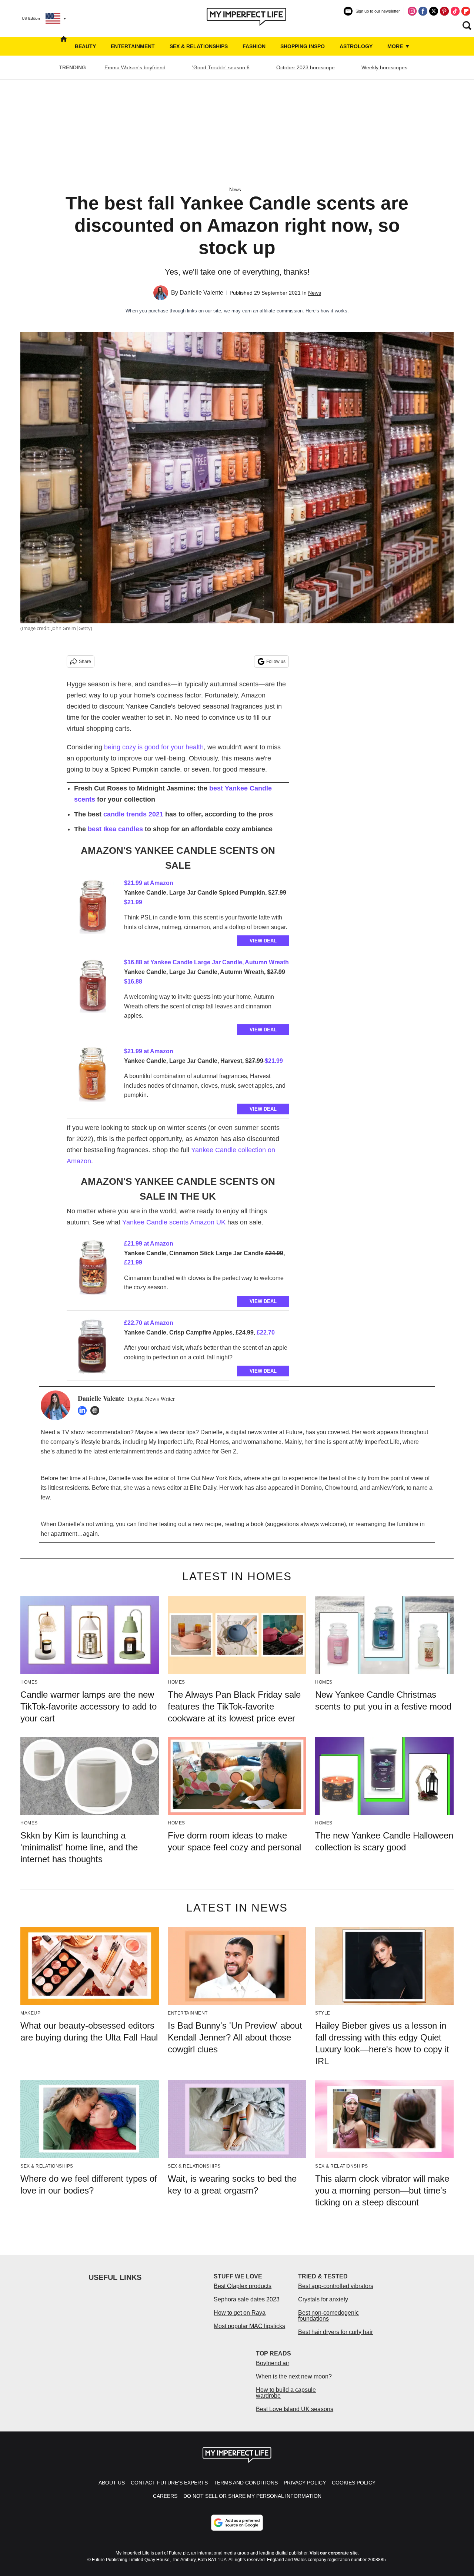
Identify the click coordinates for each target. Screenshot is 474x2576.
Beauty (85, 46)
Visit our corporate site (334, 2553)
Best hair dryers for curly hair (336, 2332)
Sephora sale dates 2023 (247, 2299)
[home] (64, 46)
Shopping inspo (303, 46)
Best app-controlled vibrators (336, 2286)
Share (85, 662)
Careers (165, 2496)
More (396, 46)
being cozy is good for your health (154, 747)
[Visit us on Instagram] (412, 11)
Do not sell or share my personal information (252, 2496)
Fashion (254, 46)
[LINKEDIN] (84, 1410)
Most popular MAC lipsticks (249, 2326)
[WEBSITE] (97, 1410)
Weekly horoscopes (384, 67)
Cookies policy (354, 2483)
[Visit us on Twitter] (434, 11)
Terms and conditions (246, 2483)
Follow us (276, 662)
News (235, 190)
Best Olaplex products (243, 2286)
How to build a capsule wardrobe (286, 2393)
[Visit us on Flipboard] (466, 11)
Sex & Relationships (199, 46)
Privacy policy (305, 2483)
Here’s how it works (326, 311)
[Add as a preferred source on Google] (237, 2523)
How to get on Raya (240, 2313)
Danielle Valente (201, 293)
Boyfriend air (273, 2363)
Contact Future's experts (169, 2483)
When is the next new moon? (294, 2376)
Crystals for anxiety (323, 2299)
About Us (112, 2483)
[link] (93, 908)
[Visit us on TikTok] (455, 11)
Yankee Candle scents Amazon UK (174, 1222)
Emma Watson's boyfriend (135, 67)
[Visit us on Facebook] (423, 11)
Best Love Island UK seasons (295, 2409)
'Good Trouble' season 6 (221, 67)
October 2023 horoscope (306, 67)
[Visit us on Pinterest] (444, 11)
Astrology (356, 46)
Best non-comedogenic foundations (328, 2316)
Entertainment (133, 46)
